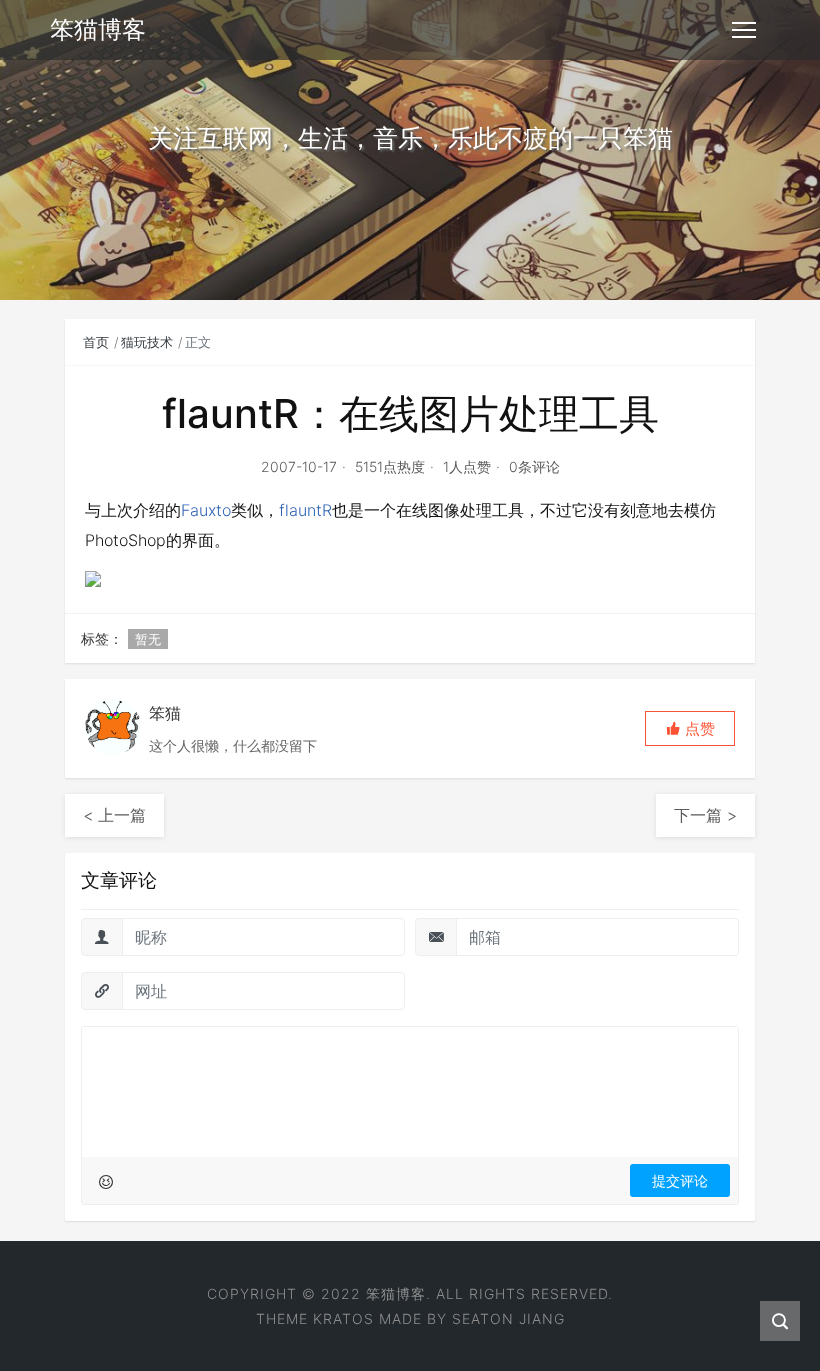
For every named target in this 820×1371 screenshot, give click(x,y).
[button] (690, 728)
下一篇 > (705, 815)
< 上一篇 (114, 815)
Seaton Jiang (508, 1318)
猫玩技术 (147, 342)
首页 (96, 342)
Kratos (343, 1318)
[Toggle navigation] (744, 30)
